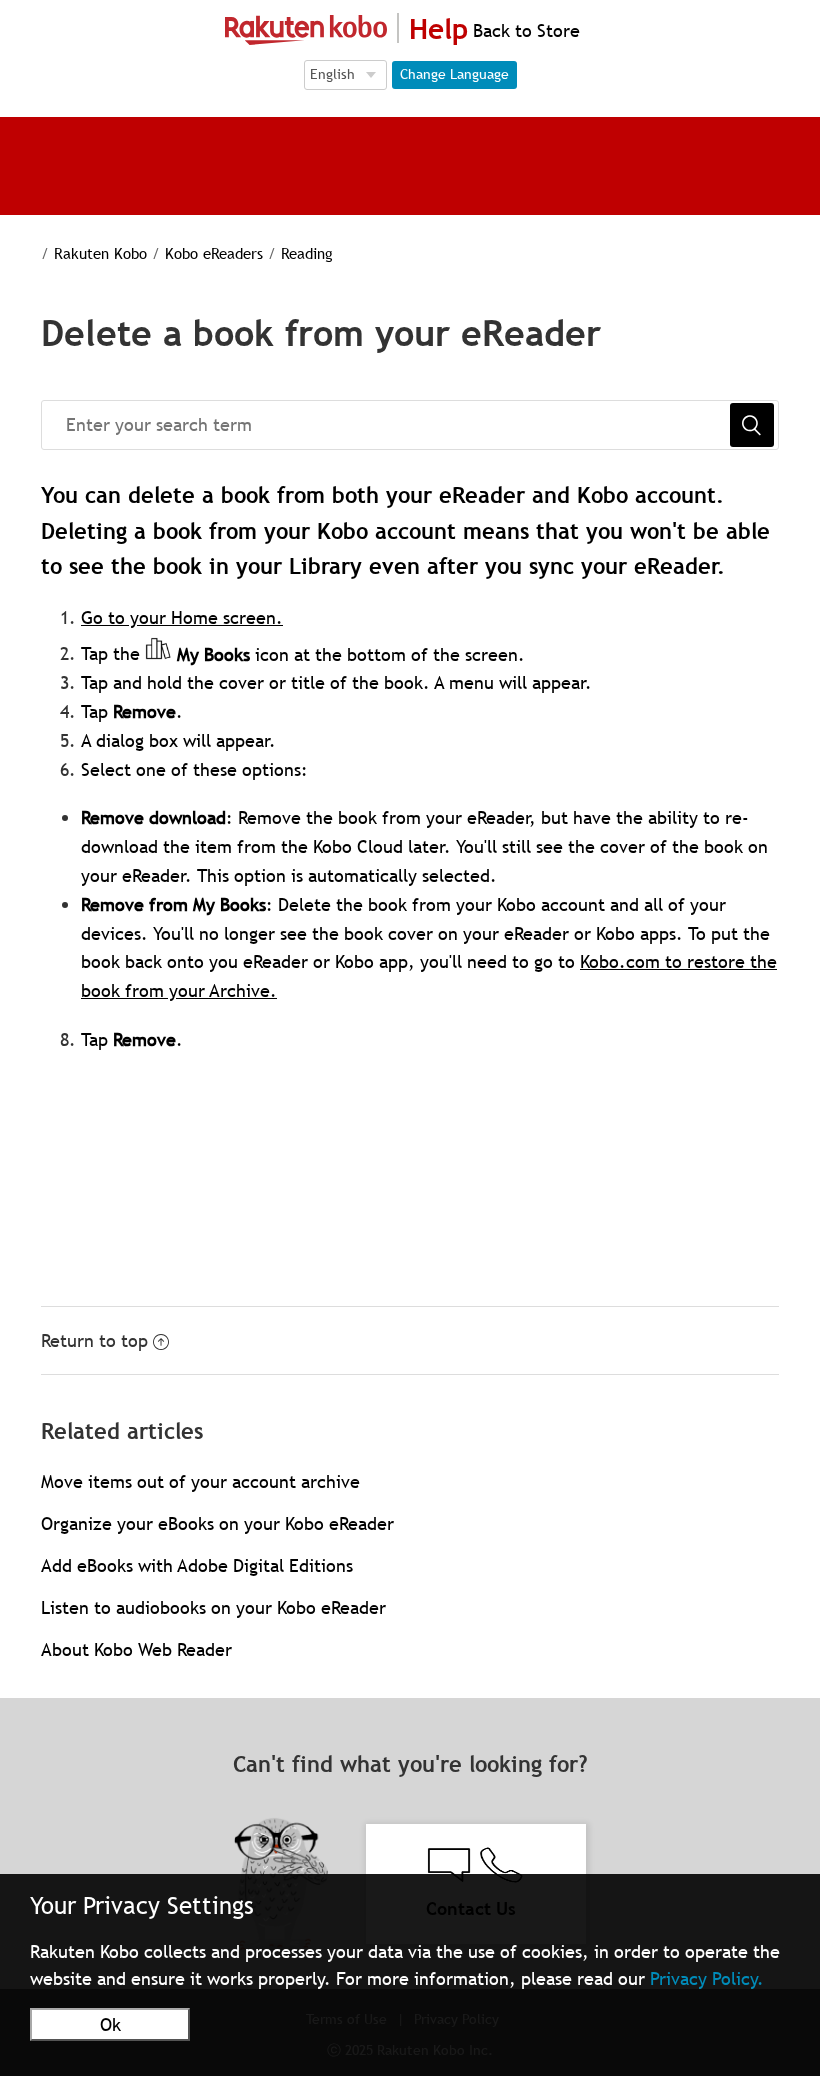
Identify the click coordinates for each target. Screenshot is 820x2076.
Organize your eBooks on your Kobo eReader (217, 1523)
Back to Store (524, 30)
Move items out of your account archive (200, 1481)
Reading (307, 253)
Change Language (454, 74)
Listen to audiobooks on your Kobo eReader (213, 1607)
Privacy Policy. (707, 1978)
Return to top (94, 1340)
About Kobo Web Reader (136, 1649)
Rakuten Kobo (100, 253)
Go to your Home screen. (182, 617)
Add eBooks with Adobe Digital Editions (197, 1565)
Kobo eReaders (214, 253)
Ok (110, 2024)
